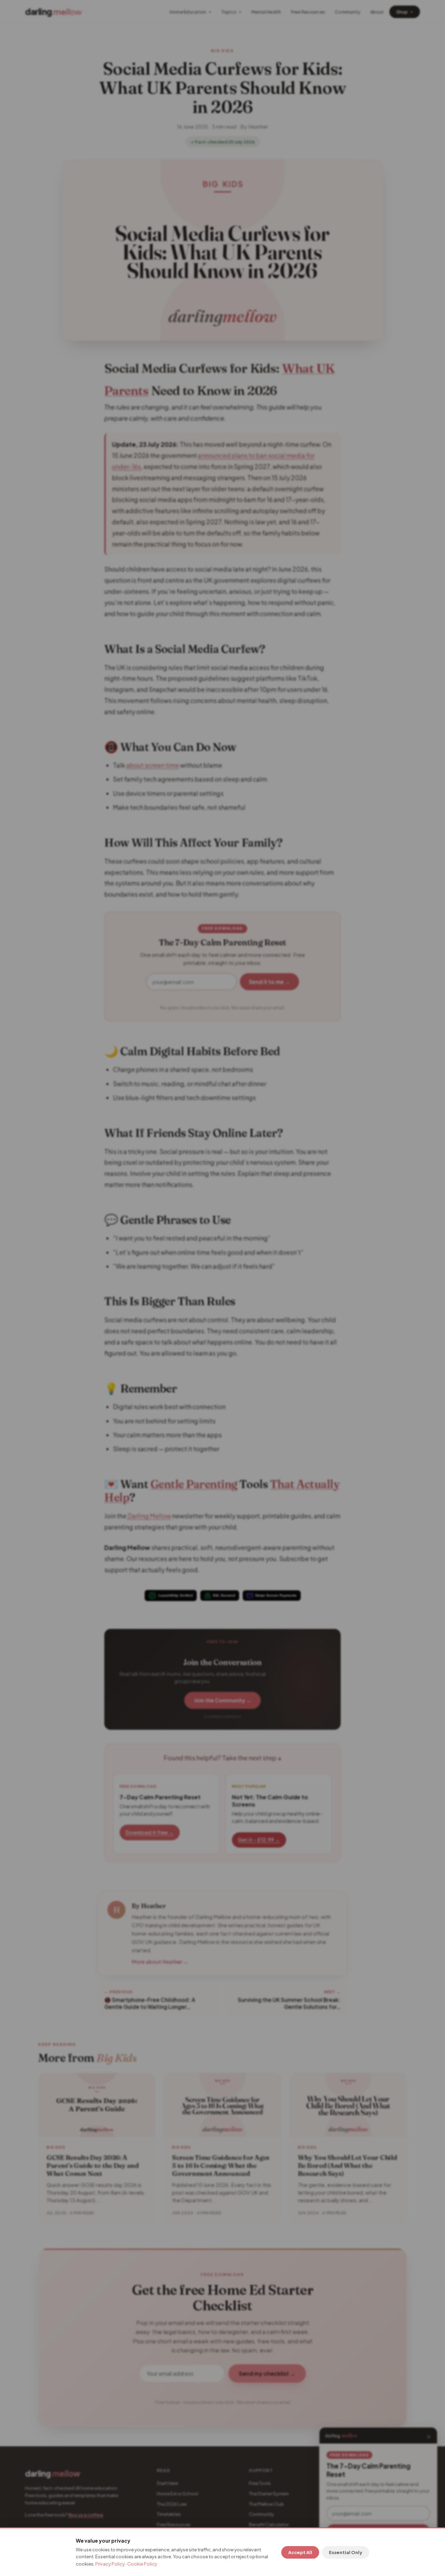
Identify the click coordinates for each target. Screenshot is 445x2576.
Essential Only (346, 2552)
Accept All (300, 2552)
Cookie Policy (142, 2564)
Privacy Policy (110, 2564)
